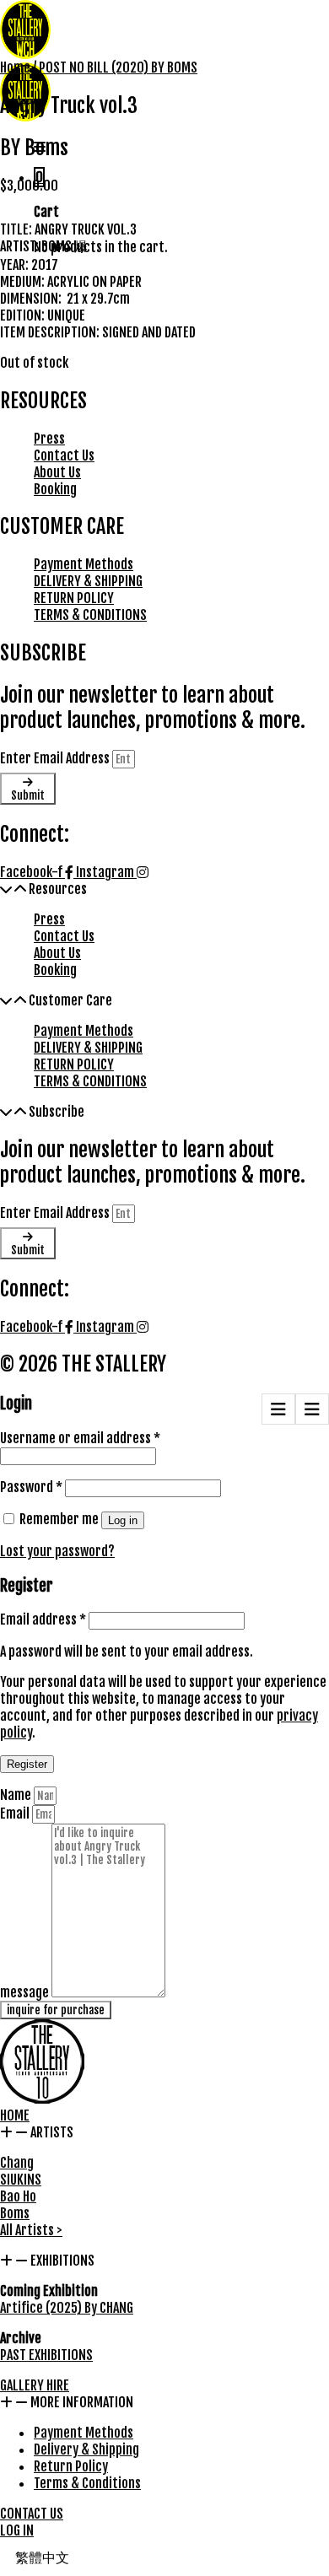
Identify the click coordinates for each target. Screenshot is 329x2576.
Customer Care (70, 1000)
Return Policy (71, 2466)
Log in (123, 1520)
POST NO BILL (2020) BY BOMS (118, 67)
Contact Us (64, 455)
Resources (58, 889)
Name (17, 1795)
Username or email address (80, 1438)
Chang (17, 2163)
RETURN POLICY (74, 598)
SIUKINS (21, 2180)
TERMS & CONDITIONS (90, 615)
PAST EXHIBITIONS (46, 2355)
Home (15, 67)
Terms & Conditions (87, 2483)
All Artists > (31, 2230)
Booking (55, 489)
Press (49, 439)
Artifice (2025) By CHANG (67, 2308)
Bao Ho (18, 2196)
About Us (57, 472)
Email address (43, 1619)
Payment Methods (84, 564)
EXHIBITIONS (62, 2261)
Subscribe (57, 1112)
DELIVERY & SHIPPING (88, 581)
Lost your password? (57, 1551)
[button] (164, 889)
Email (16, 1813)
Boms (15, 2213)
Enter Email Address (56, 758)
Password (31, 1487)
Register (27, 1764)
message (26, 1992)
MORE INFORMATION (82, 2402)
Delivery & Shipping (86, 2449)
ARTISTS (52, 2132)
